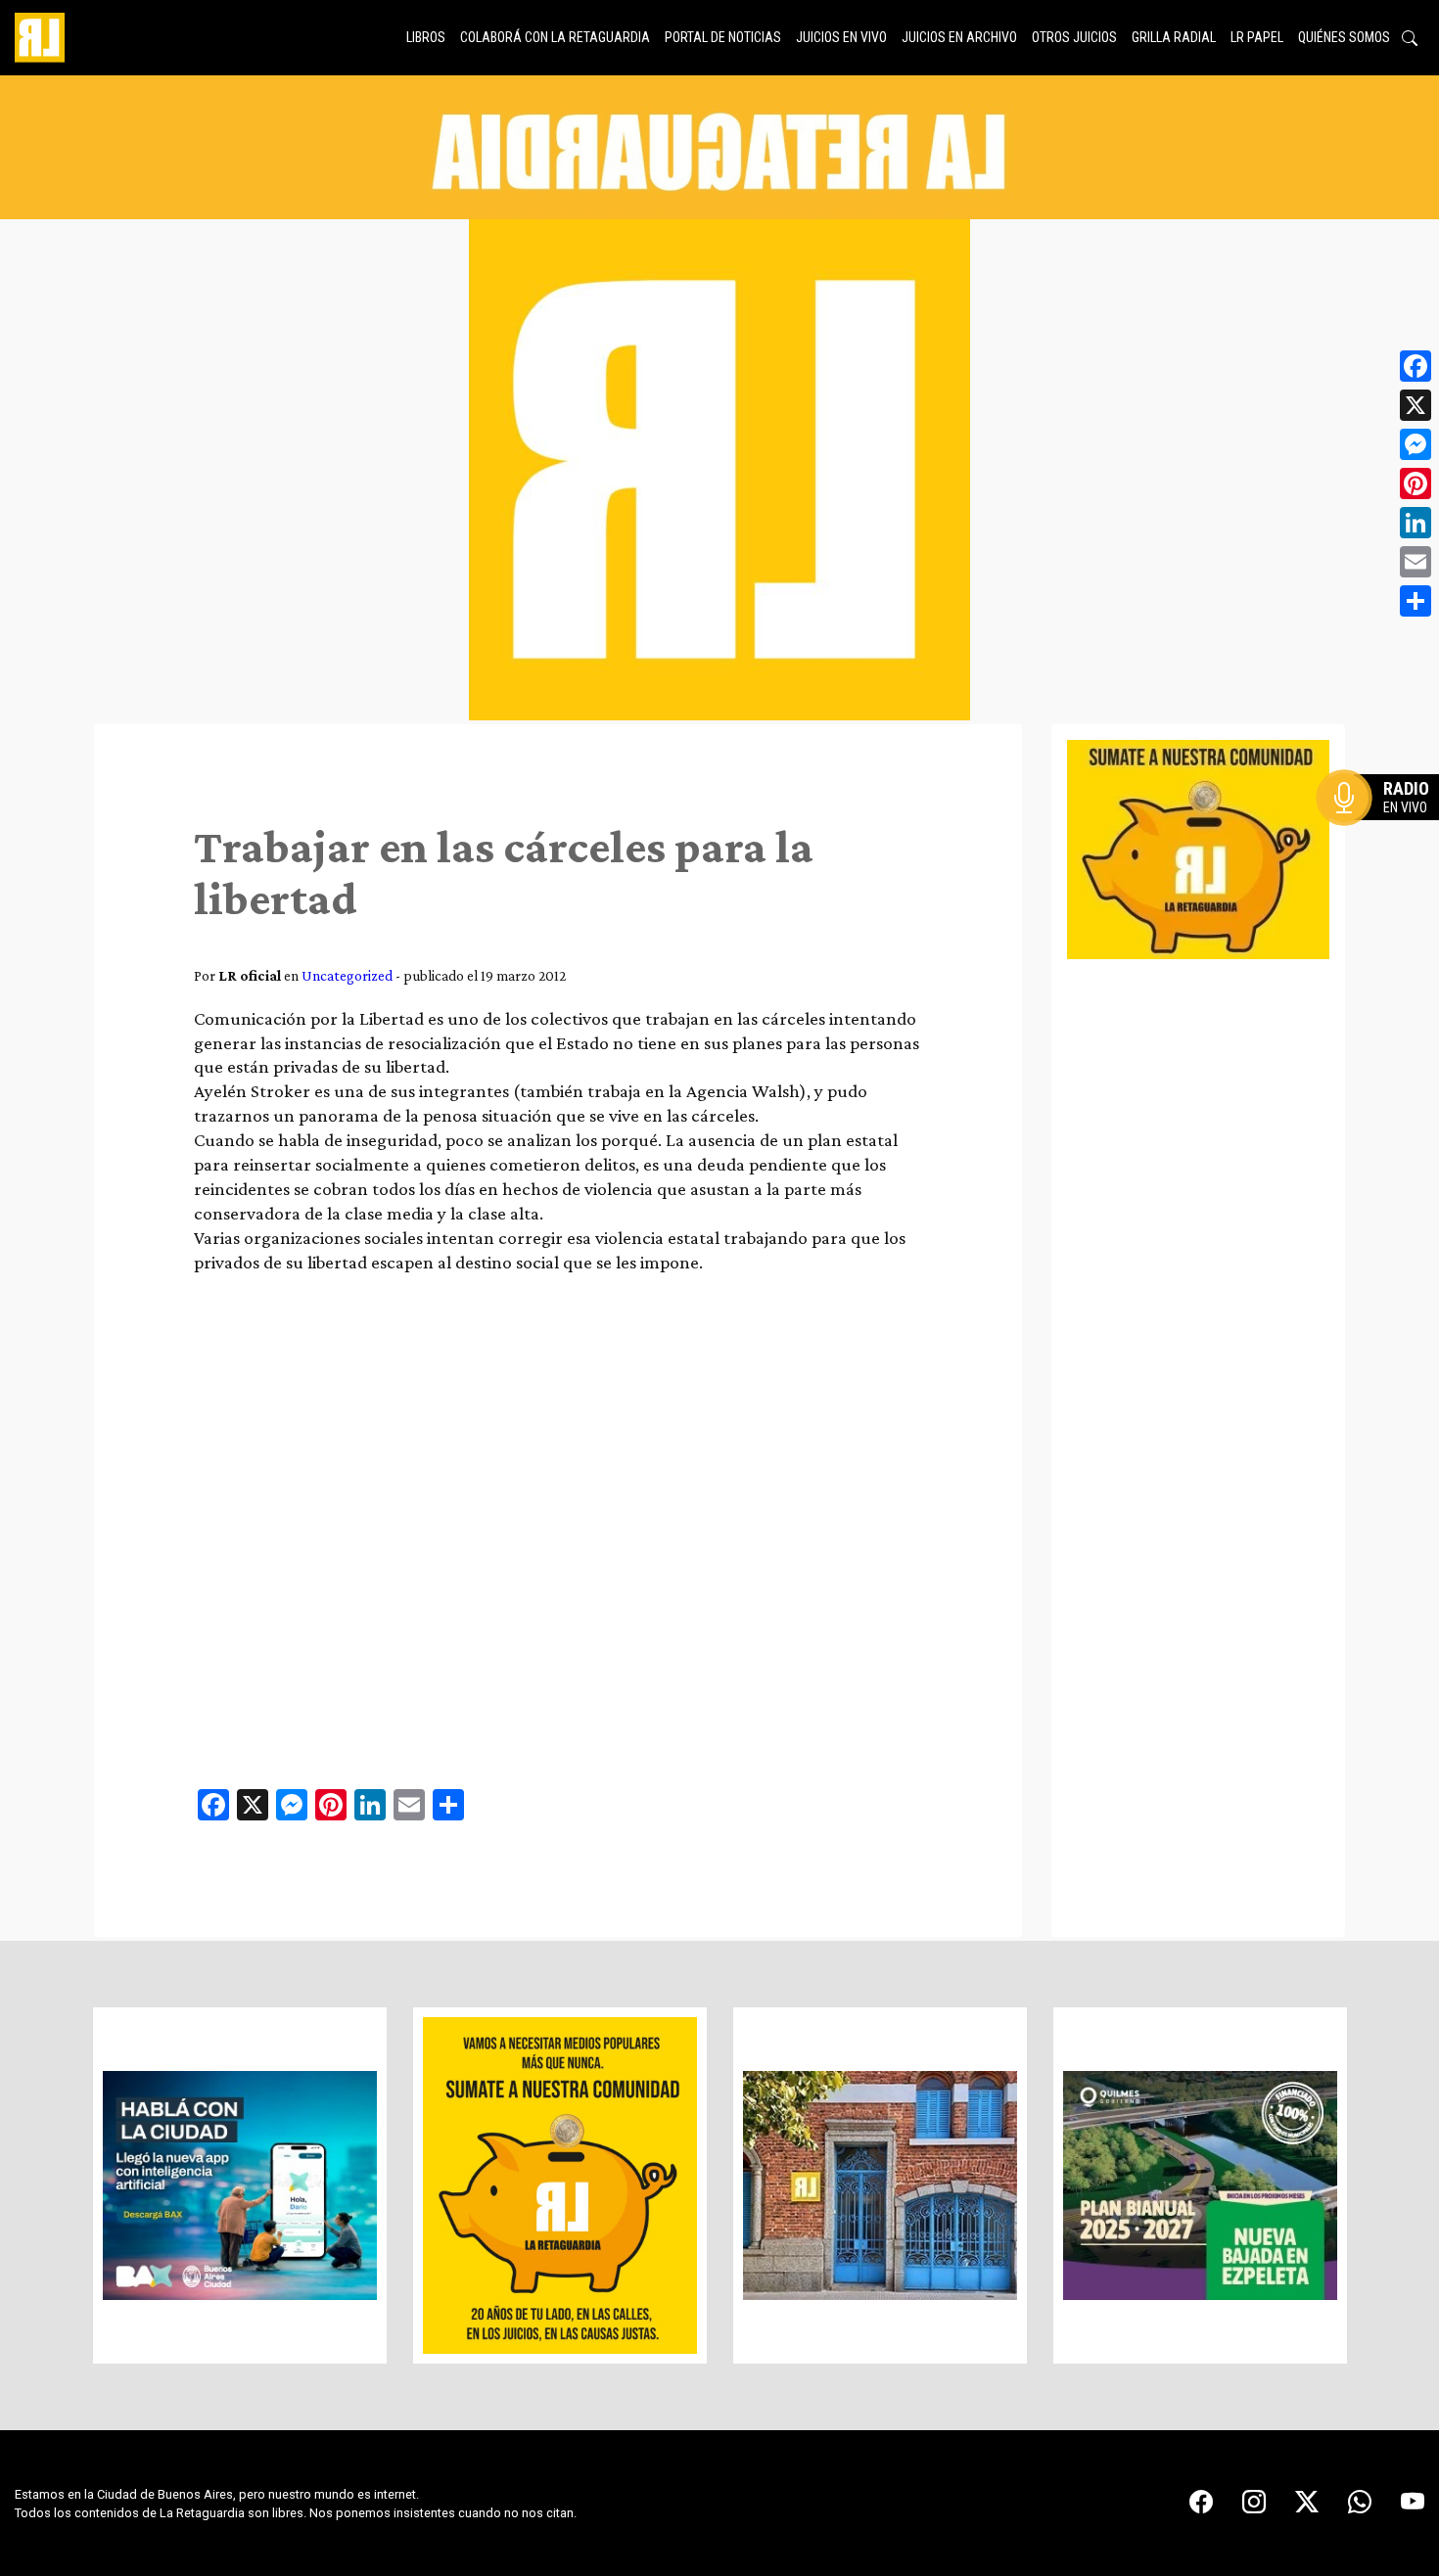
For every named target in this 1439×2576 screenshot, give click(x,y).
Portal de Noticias (723, 37)
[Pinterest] (1416, 483)
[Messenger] (1416, 444)
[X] (1416, 405)
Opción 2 (1384, 837)
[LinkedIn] (1416, 523)
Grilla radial (1174, 37)
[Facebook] (1416, 366)
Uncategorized (347, 975)
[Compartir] (1416, 601)
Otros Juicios (1074, 37)
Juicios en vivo (841, 37)
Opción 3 (1384, 845)
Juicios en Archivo (959, 37)
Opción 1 (1384, 829)
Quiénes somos (1344, 37)
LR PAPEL (1257, 37)
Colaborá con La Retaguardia (555, 37)
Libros (426, 37)
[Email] (1416, 562)
